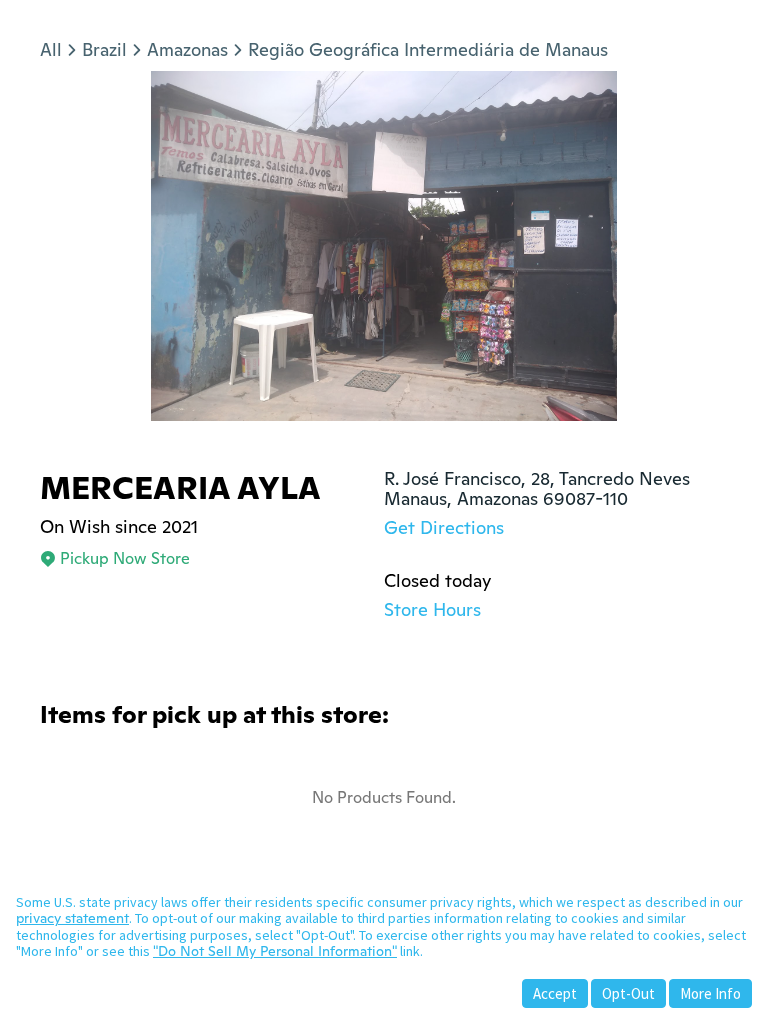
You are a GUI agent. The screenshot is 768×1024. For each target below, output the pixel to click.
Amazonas (187, 49)
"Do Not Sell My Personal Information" (275, 951)
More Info (710, 993)
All (51, 49)
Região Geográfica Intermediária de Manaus (428, 49)
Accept (555, 993)
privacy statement (72, 918)
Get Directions (444, 527)
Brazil (104, 49)
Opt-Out (628, 993)
